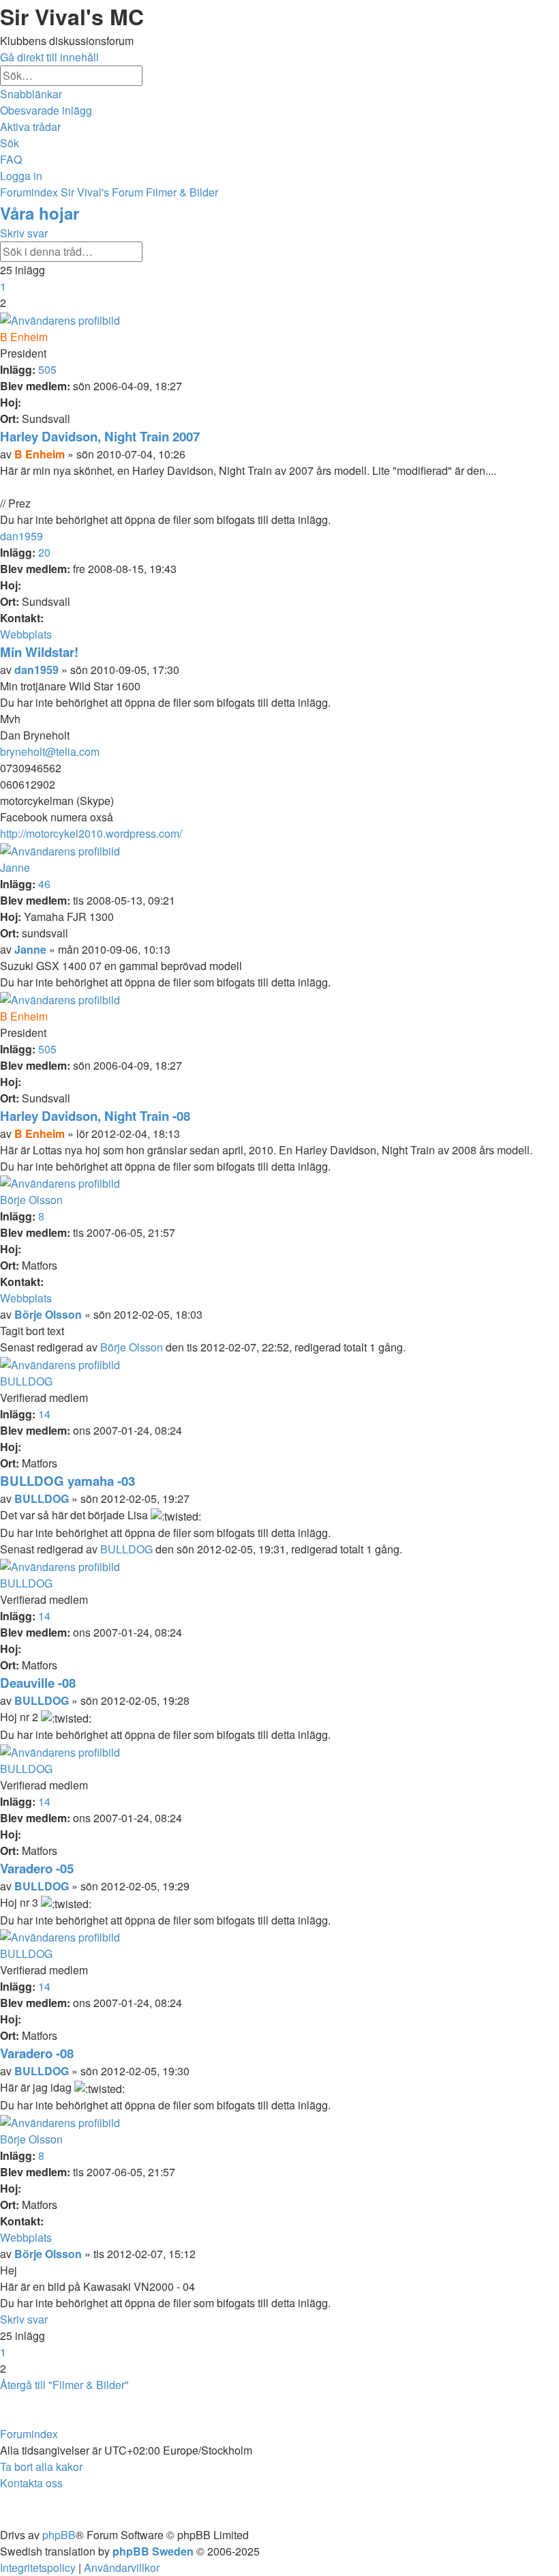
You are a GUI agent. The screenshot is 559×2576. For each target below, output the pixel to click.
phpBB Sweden (153, 2551)
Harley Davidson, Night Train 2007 (100, 436)
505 (47, 369)
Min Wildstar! (39, 652)
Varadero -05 (37, 1868)
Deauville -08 (38, 1683)
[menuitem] (46, 110)
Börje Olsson (31, 1200)
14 (44, 1414)
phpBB (59, 2535)
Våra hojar (40, 213)
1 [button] (3, 286)
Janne (15, 867)
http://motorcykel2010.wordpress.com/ (91, 833)
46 (44, 884)
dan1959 (21, 536)
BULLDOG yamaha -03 (67, 1481)
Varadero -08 (37, 2053)
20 (44, 552)
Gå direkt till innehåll (49, 57)
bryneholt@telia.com (50, 751)
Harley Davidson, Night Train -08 (95, 1116)
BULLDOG (26, 1381)
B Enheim (24, 337)
